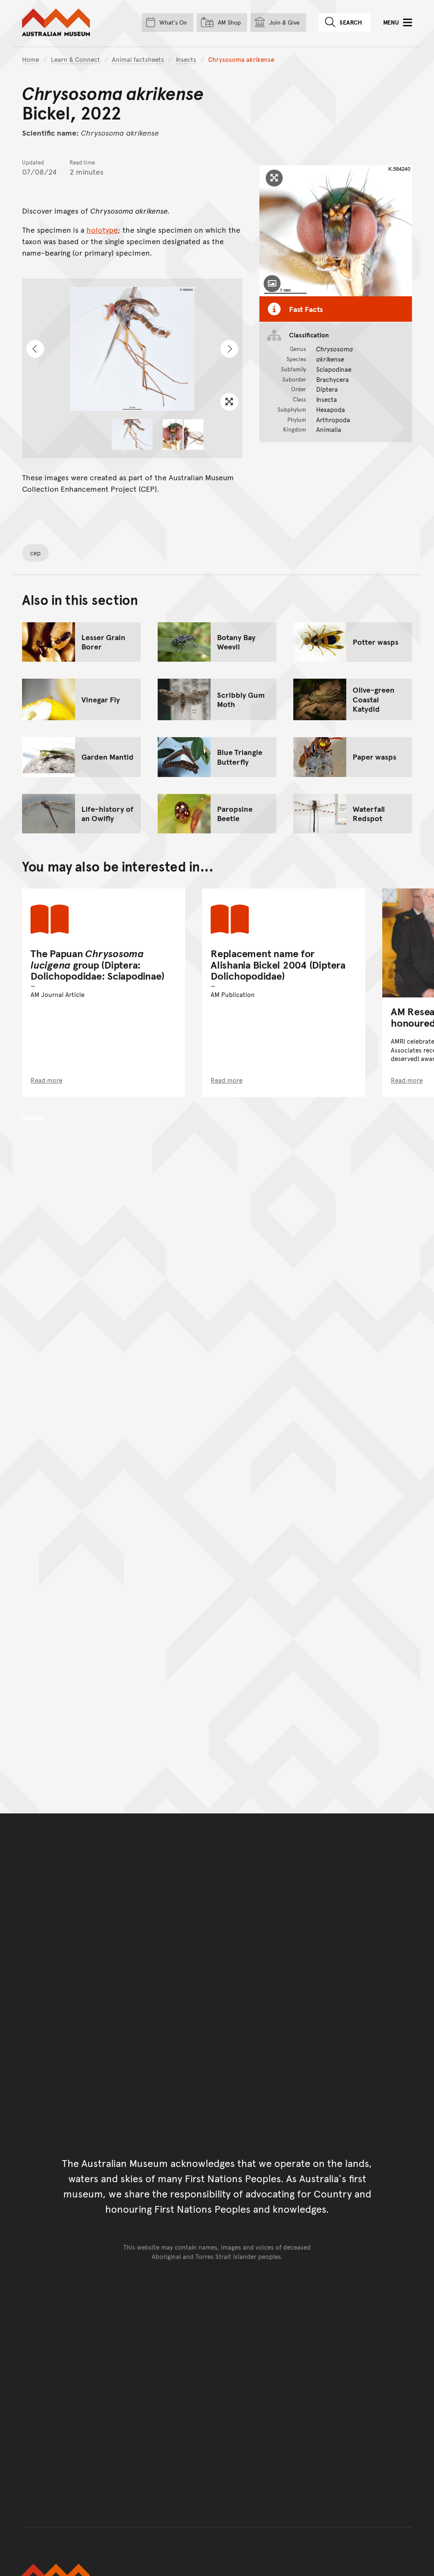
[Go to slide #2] (172, 434)
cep (35, 553)
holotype (102, 230)
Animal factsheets (138, 59)
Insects (186, 59)
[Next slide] (229, 349)
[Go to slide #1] (132, 434)
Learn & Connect (75, 59)
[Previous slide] (35, 349)
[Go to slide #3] (194, 434)
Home (31, 59)
